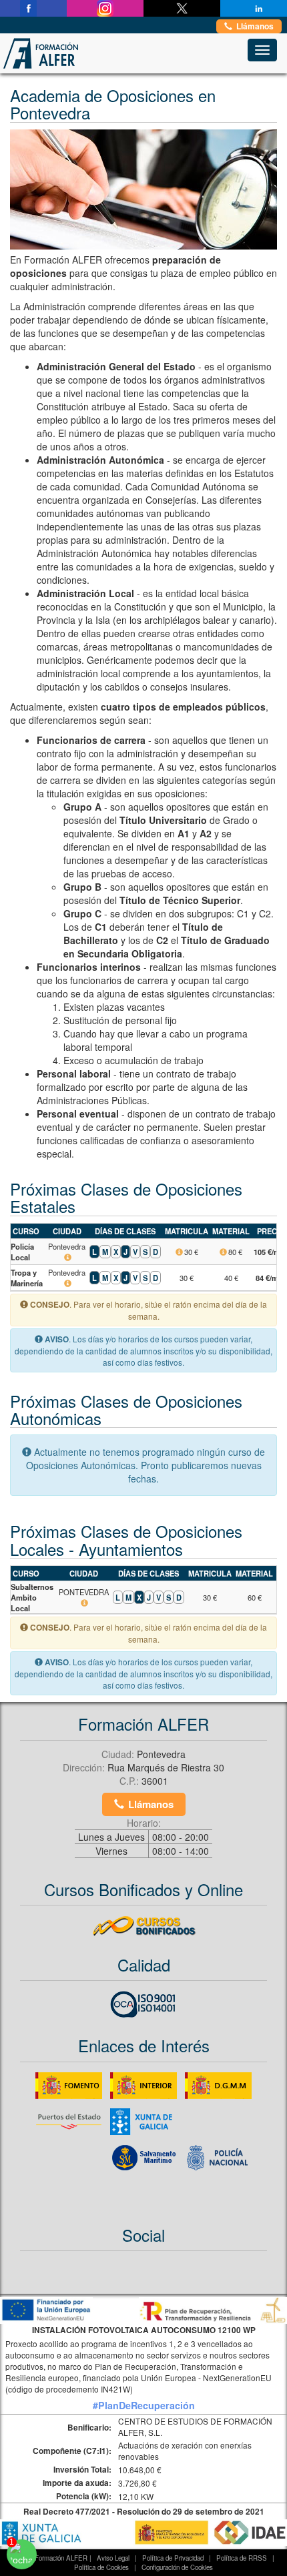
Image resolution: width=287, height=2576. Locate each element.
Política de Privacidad (173, 2558)
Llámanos (255, 26)
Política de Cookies (101, 2567)
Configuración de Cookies (177, 2567)
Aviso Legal (113, 2558)
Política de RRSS (242, 2558)
